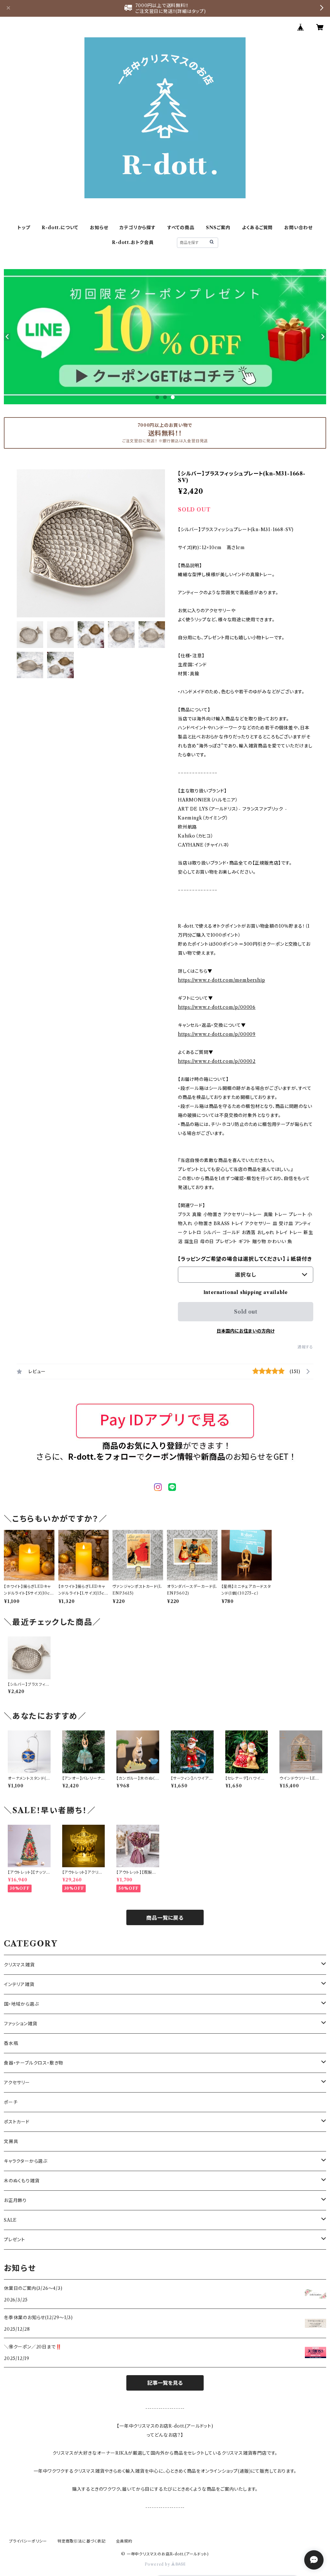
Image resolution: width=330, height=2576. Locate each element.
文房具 (11, 2141)
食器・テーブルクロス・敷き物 (34, 2063)
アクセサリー (17, 2083)
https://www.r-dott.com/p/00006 (217, 1007)
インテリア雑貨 (19, 1984)
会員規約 (124, 2541)
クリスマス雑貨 (19, 1965)
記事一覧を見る (165, 2383)
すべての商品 (181, 228)
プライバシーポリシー (28, 2541)
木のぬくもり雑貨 (22, 2181)
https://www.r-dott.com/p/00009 (217, 1034)
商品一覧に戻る (165, 1918)
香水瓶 (11, 2043)
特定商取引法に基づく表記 (82, 2541)
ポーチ (11, 2102)
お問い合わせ (298, 228)
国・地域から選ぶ (21, 2004)
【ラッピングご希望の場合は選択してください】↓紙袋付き (245, 1259)
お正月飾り (15, 2200)
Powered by (158, 2564)
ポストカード (17, 2122)
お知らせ (99, 228)
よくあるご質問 (257, 228)
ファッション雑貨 (20, 2024)
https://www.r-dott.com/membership (221, 980)
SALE (10, 2220)
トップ (24, 228)
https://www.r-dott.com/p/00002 (217, 1061)
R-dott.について (60, 228)
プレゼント (15, 2240)
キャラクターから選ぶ (26, 2161)
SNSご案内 (218, 228)
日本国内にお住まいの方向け (246, 1331)
